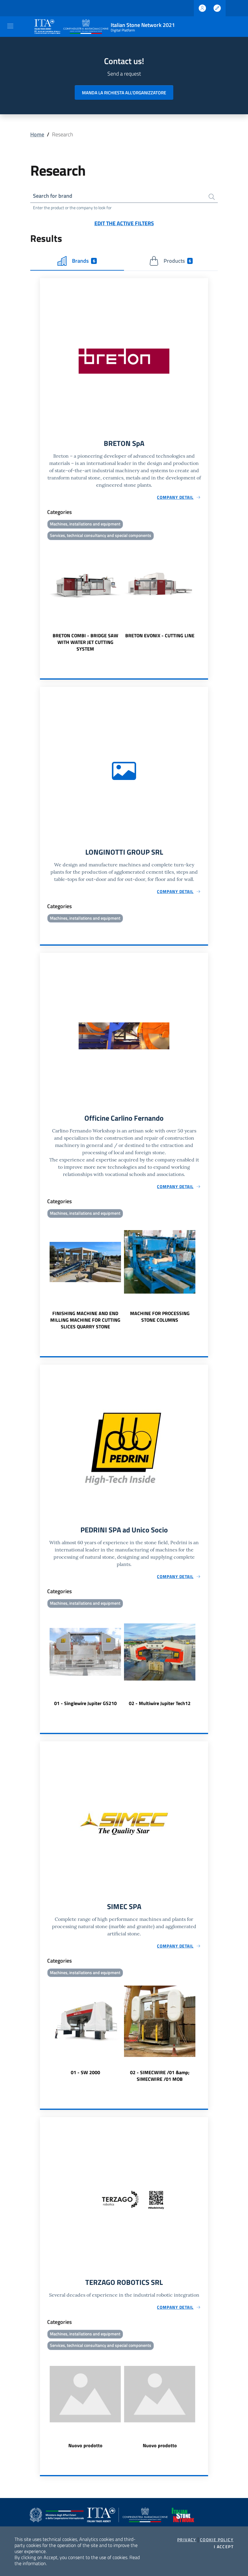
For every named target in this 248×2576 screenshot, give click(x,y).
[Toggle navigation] (10, 26)
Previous (43, 597)
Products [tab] (177, 261)
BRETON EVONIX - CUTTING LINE (160, 635)
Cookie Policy (217, 2540)
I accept (224, 2547)
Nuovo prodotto (85, 2445)
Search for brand (53, 196)
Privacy (187, 2540)
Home (37, 134)
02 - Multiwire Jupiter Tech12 (160, 1703)
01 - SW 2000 (85, 2072)
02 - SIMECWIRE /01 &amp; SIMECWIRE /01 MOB (160, 2076)
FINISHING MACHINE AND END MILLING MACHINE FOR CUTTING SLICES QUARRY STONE (85, 1320)
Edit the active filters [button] (124, 223)
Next (205, 597)
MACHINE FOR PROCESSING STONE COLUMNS (160, 1317)
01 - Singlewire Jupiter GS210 (85, 1703)
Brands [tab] (83, 261)
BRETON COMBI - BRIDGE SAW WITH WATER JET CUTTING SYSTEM (85, 642)
